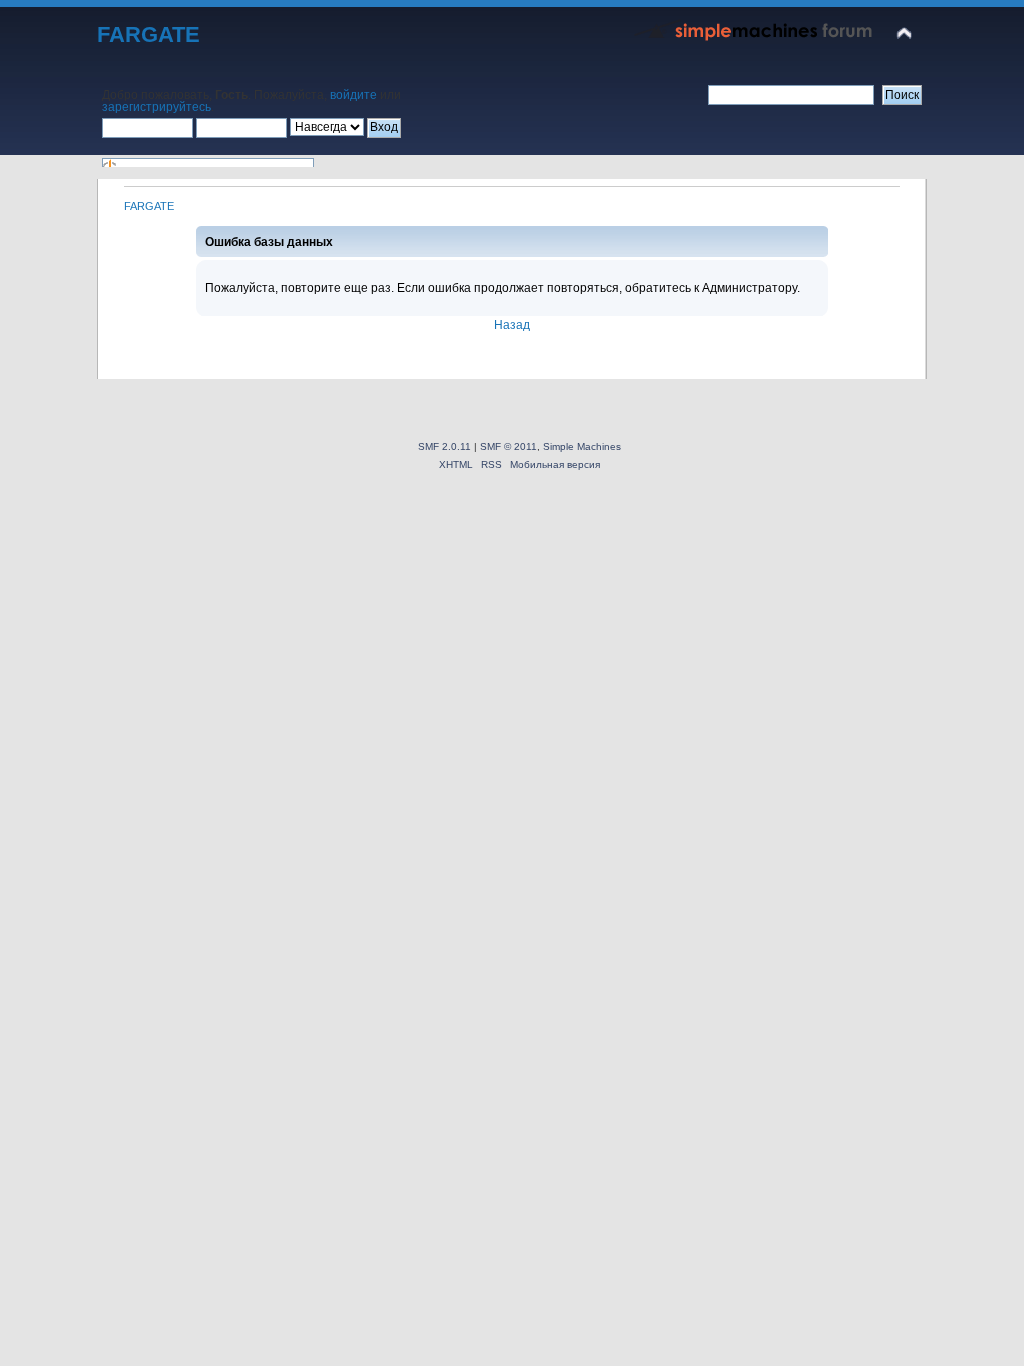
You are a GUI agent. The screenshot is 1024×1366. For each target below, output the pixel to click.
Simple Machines (582, 446)
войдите (353, 95)
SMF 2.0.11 (444, 446)
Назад (512, 325)
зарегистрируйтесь (156, 107)
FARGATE (148, 34)
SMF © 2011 (508, 446)
